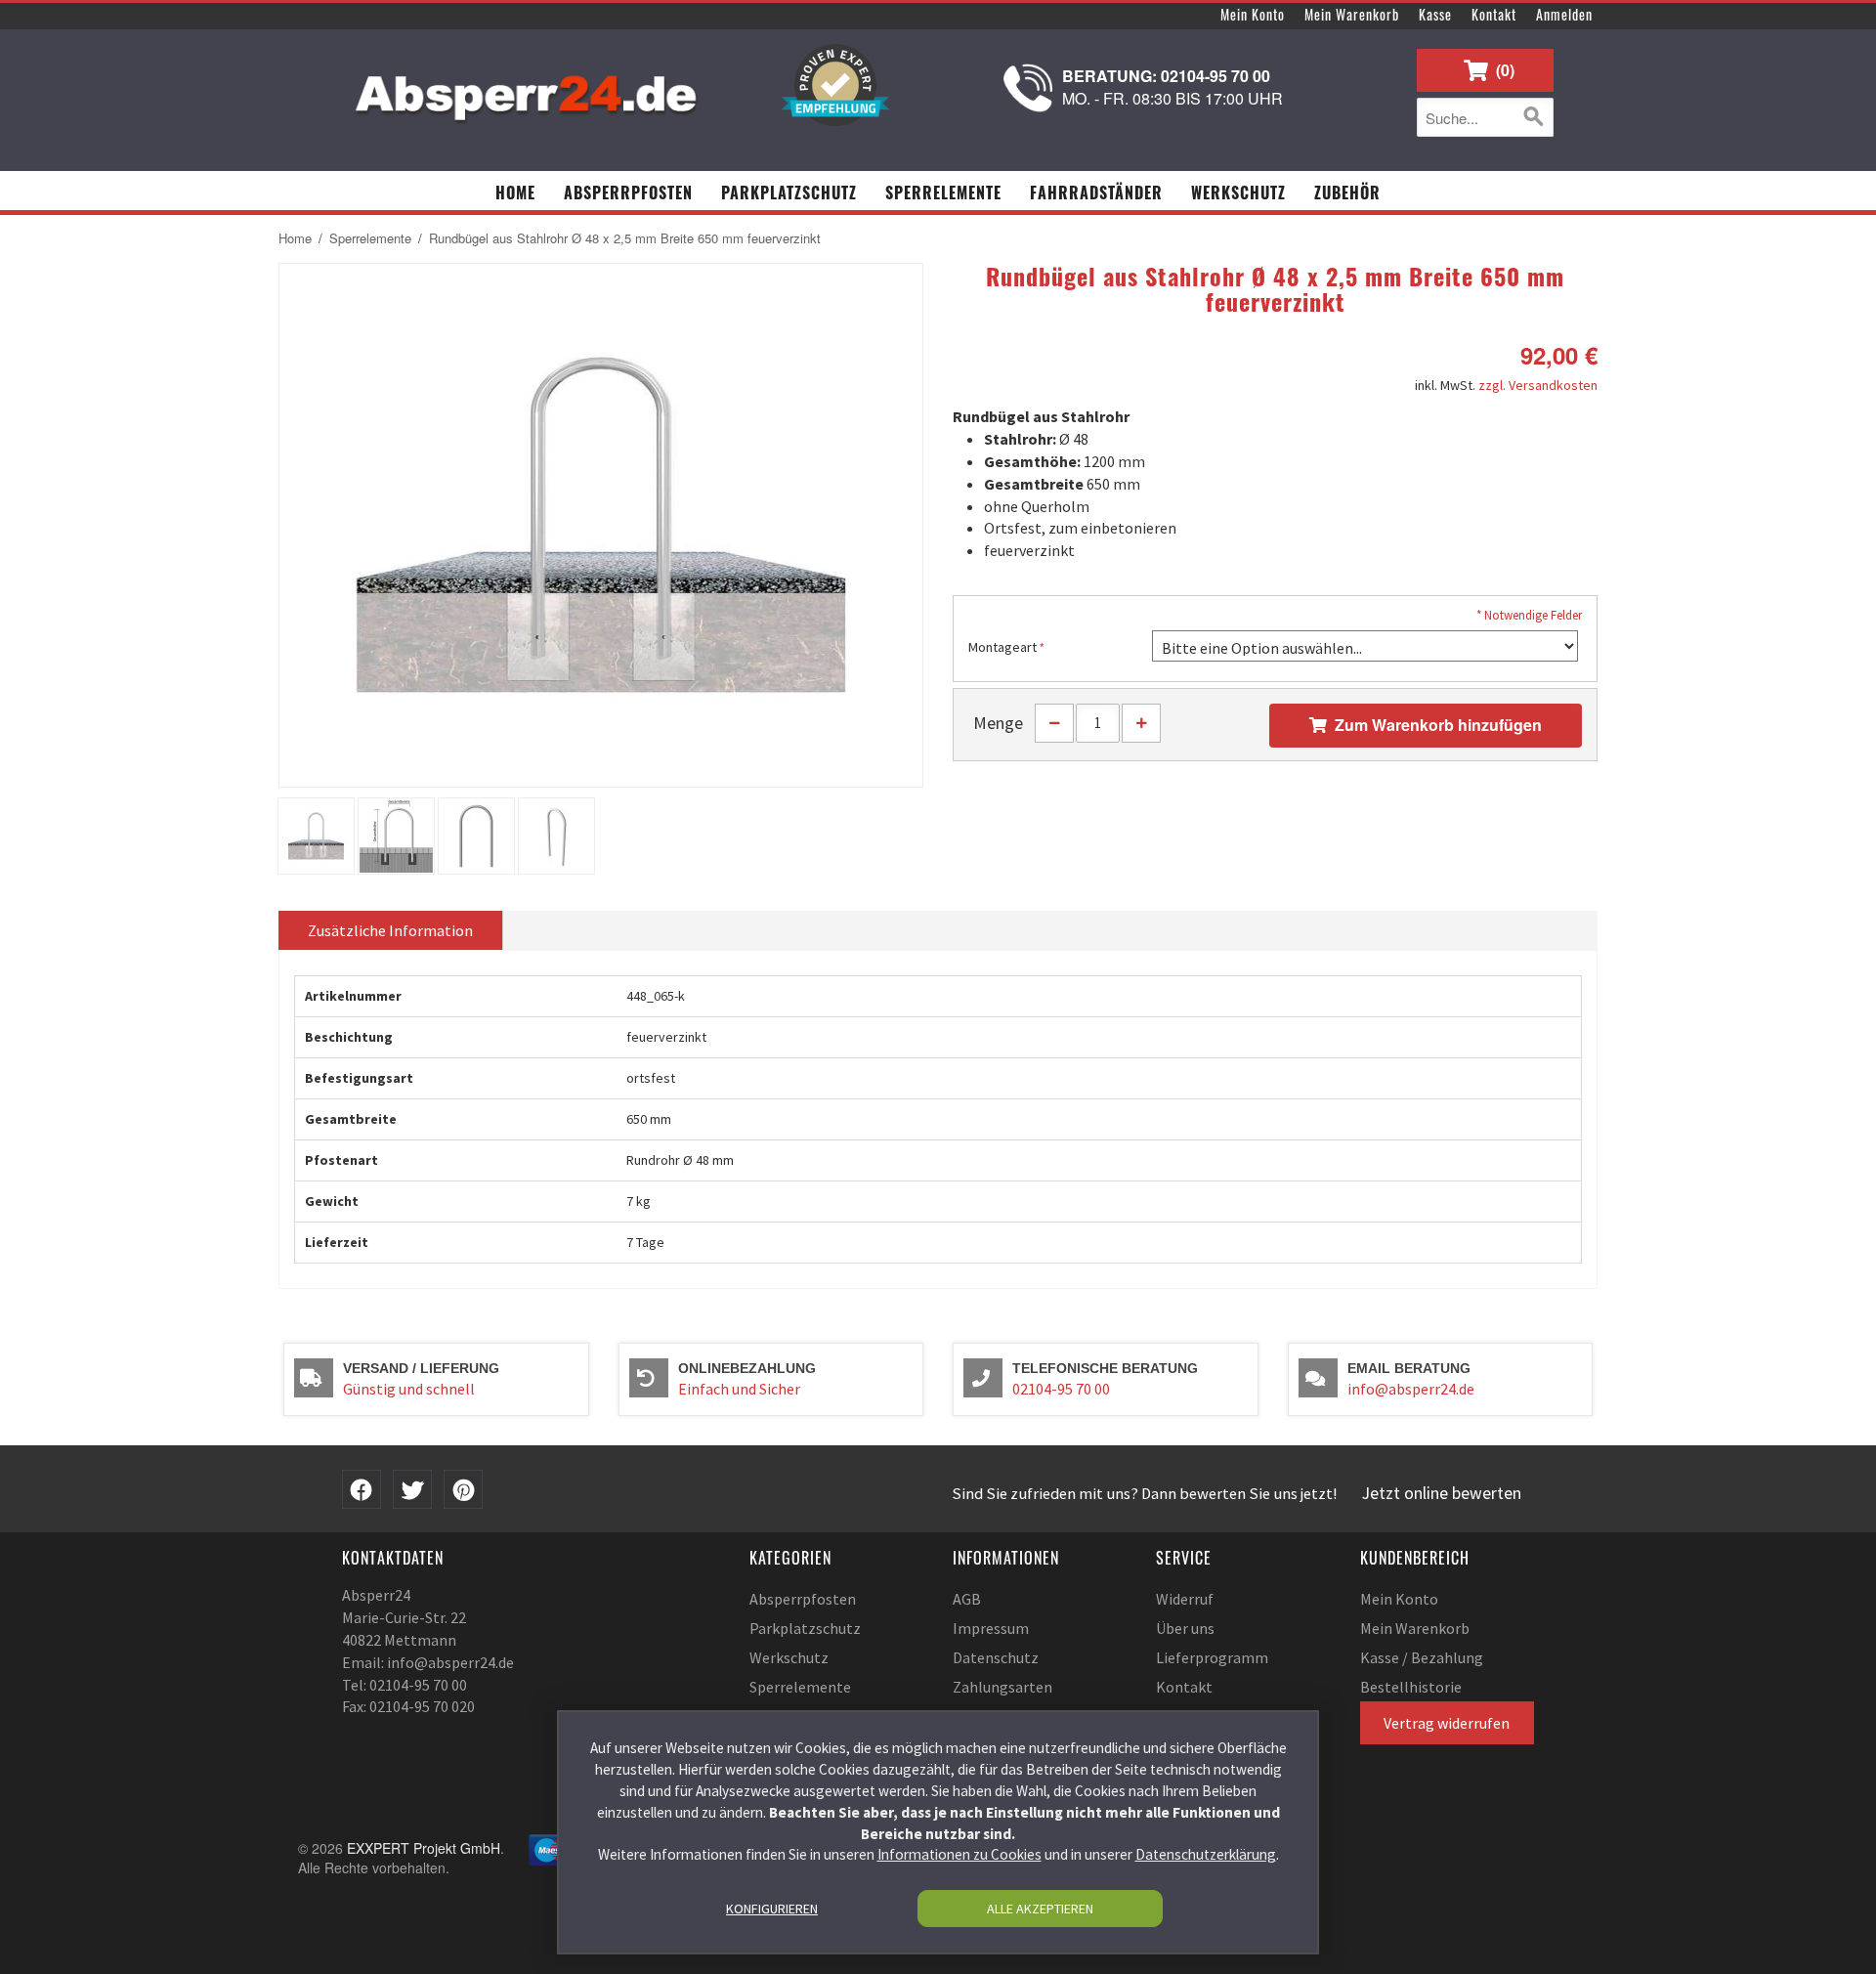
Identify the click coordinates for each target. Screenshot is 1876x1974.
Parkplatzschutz (805, 1628)
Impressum (991, 1628)
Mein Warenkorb (1352, 14)
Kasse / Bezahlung (1422, 1657)
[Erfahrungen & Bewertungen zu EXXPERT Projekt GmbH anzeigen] (835, 85)
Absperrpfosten (803, 1599)
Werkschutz (789, 1657)
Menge (998, 723)
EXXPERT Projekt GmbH (424, 1848)
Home (295, 238)
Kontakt (1494, 14)
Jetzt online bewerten (1442, 1493)
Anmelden (1564, 14)
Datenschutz (996, 1657)
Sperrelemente (370, 238)
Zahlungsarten (1002, 1687)
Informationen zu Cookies (959, 1854)
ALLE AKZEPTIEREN (1040, 1909)
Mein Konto (1253, 14)
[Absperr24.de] (528, 91)
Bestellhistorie (1411, 1687)
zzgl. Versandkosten (1538, 385)
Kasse (1435, 14)
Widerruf (1185, 1599)
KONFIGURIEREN (772, 1909)
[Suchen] (1534, 117)
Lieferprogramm (1212, 1657)
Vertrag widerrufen (1447, 1723)
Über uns (1185, 1628)
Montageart (1002, 647)
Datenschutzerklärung (1206, 1854)
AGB (967, 1599)
